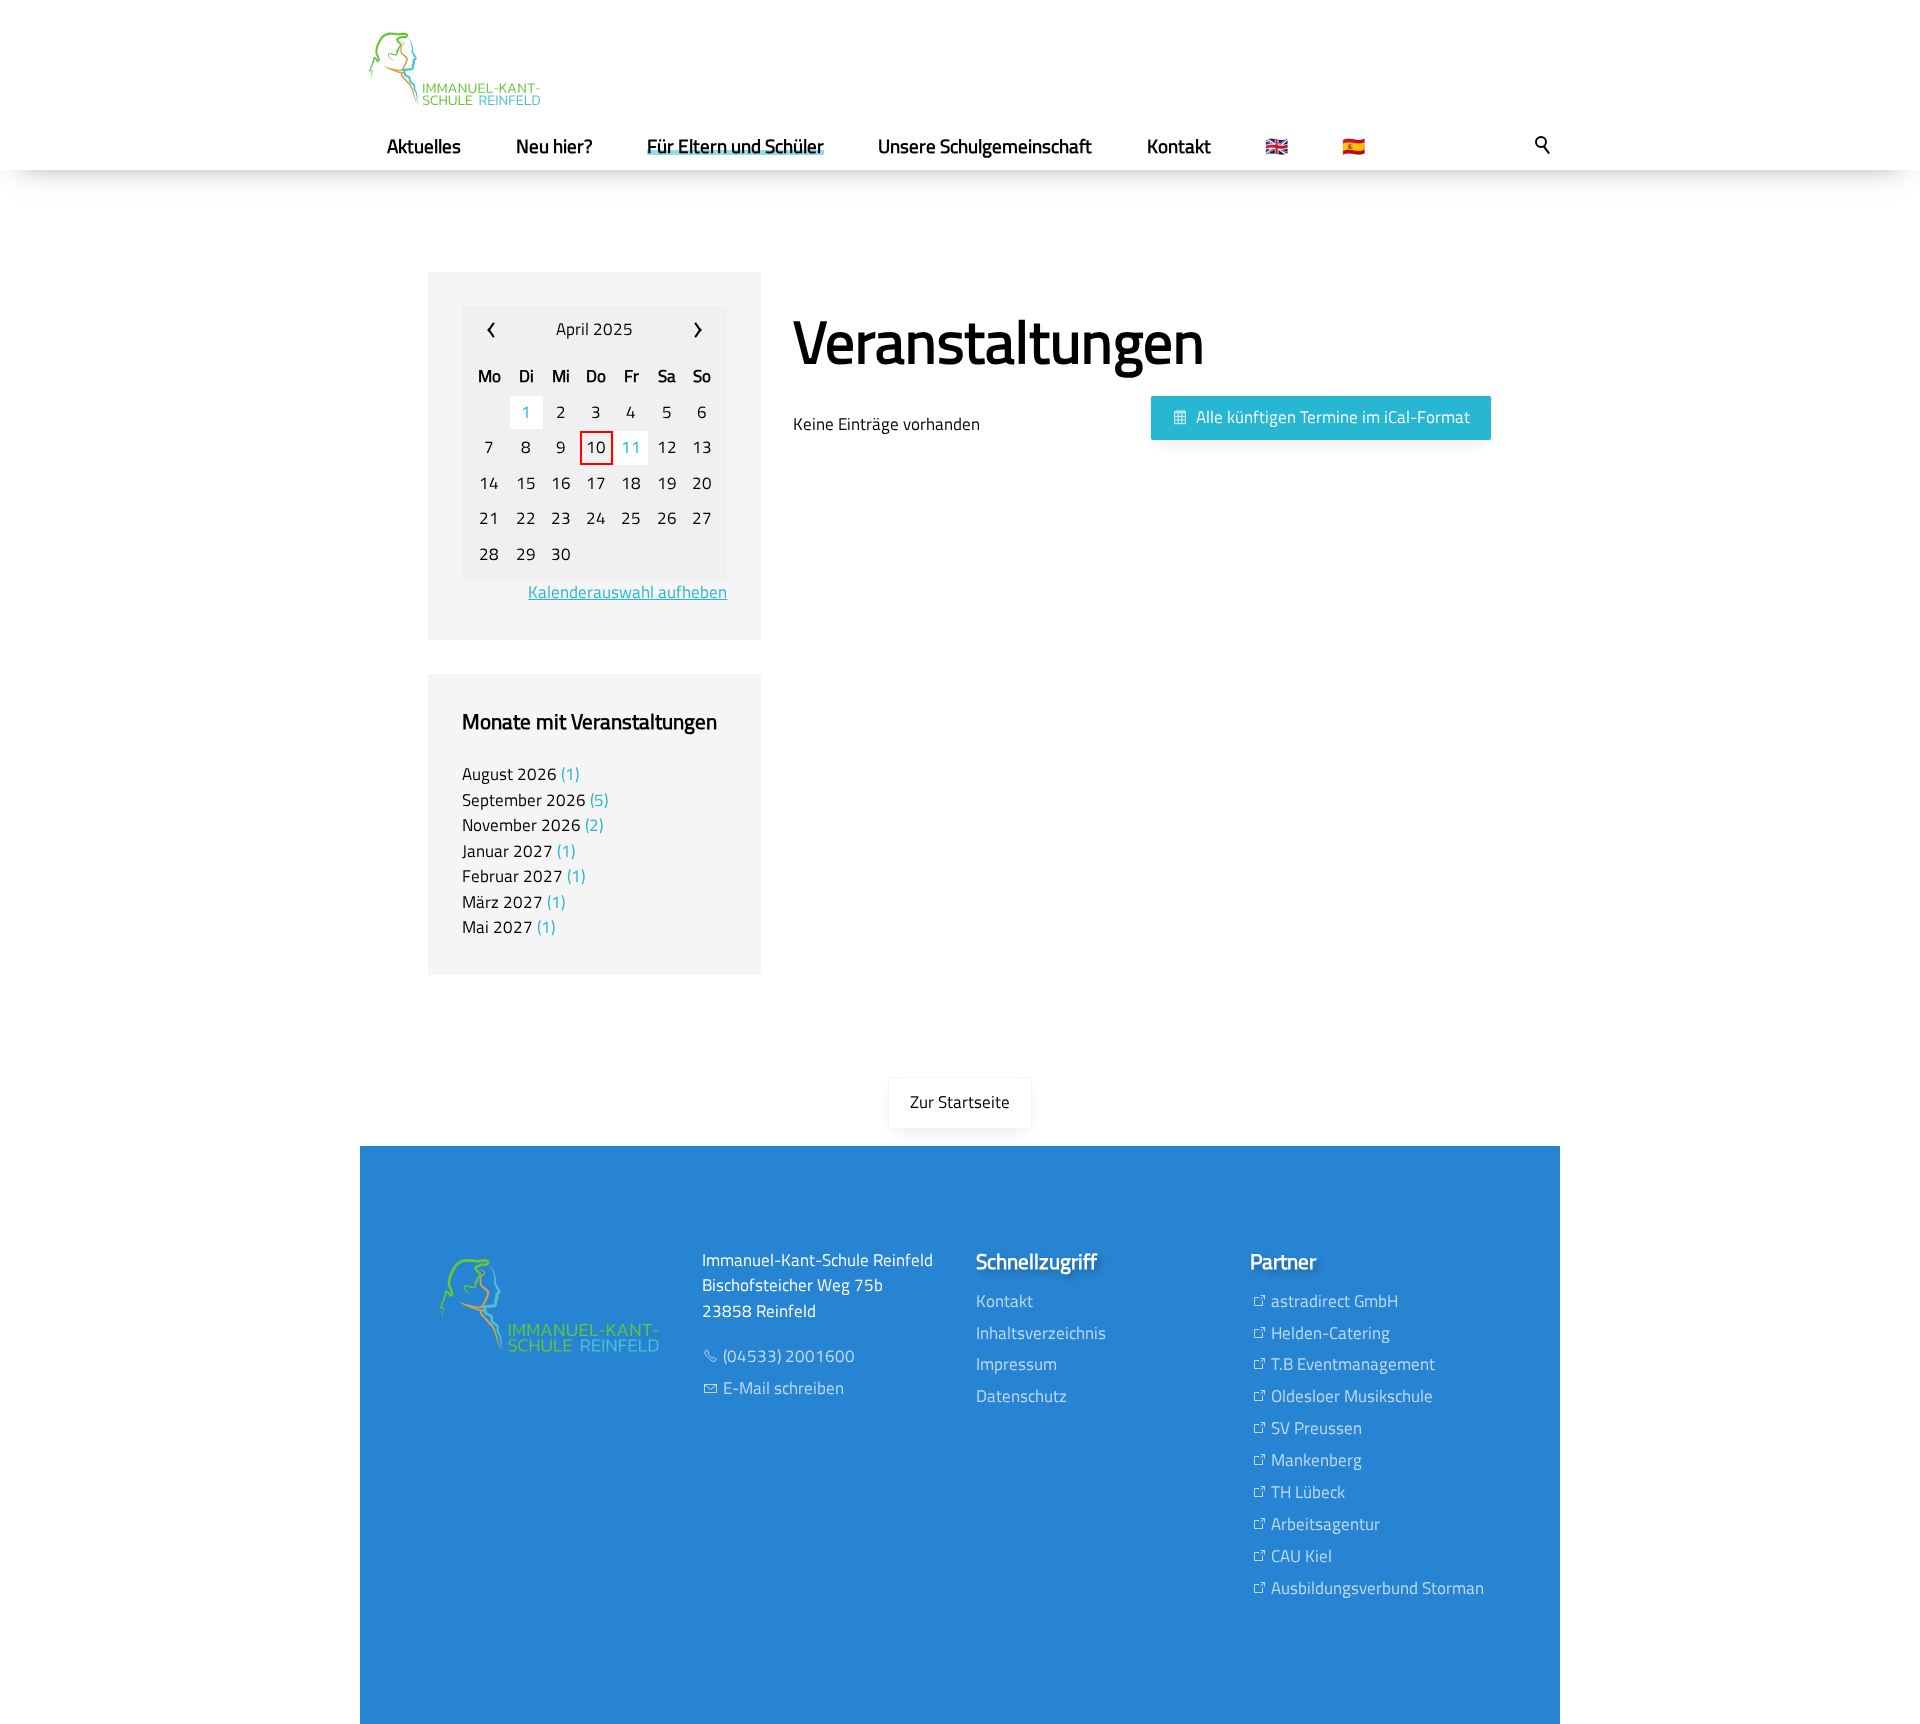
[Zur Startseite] (454, 69)
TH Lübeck (1308, 1492)
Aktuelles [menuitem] (424, 146)
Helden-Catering (1330, 1333)
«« (508, 330)
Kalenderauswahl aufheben (627, 592)
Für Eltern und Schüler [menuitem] (735, 146)
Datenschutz (1021, 1396)
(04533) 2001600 (789, 1356)
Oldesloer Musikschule (1352, 1396)
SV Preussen (1316, 1428)
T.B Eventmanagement (1353, 1364)
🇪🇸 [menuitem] (1353, 146)
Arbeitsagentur (1325, 1524)
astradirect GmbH (1334, 1301)
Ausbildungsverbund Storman (1377, 1588)
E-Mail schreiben (783, 1388)
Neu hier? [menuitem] (554, 146)
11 (631, 447)
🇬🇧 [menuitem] (1276, 146)
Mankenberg (1316, 1460)
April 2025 (594, 329)
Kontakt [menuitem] (1179, 146)
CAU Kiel (1301, 1556)
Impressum (1016, 1364)
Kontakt (1004, 1301)
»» (680, 330)
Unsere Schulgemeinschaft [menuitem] (985, 146)
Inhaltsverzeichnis (1041, 1333)
